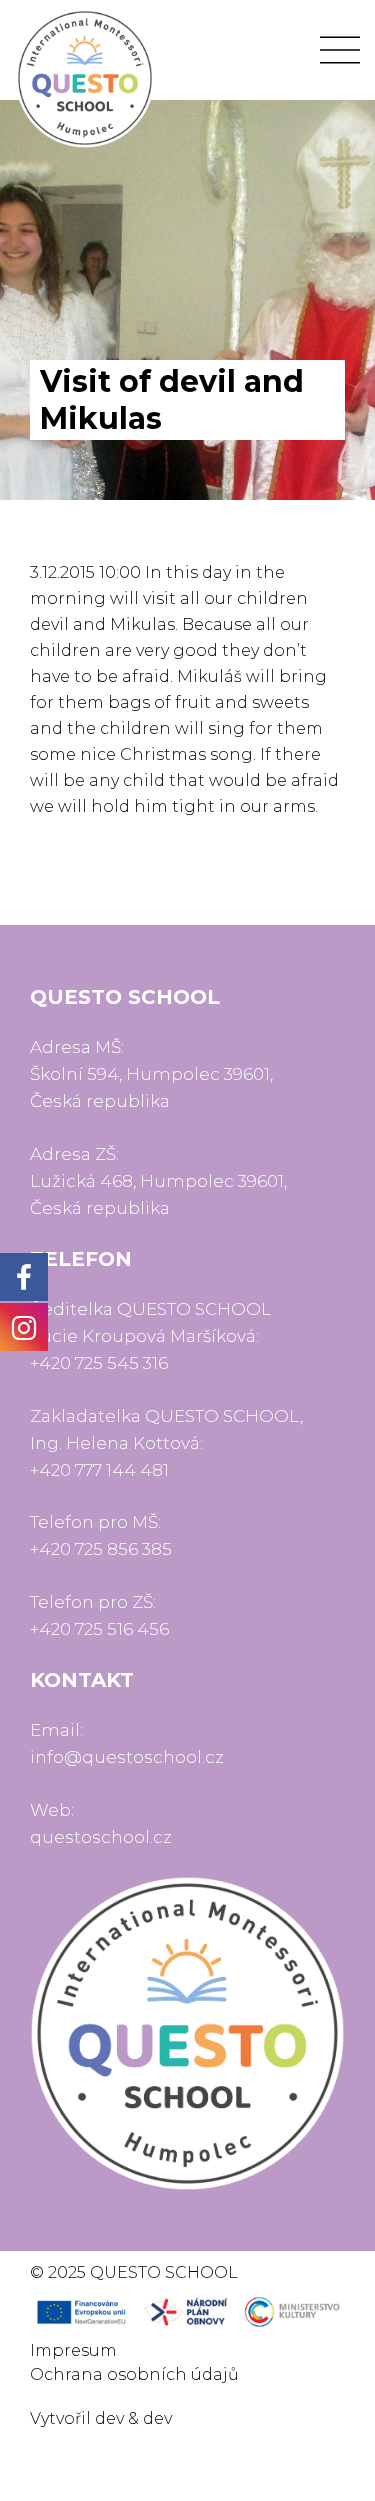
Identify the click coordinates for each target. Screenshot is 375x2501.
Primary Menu (340, 50)
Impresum (73, 2350)
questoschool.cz (101, 1837)
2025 (67, 2272)
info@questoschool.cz (127, 1757)
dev (109, 2418)
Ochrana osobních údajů (134, 2374)
